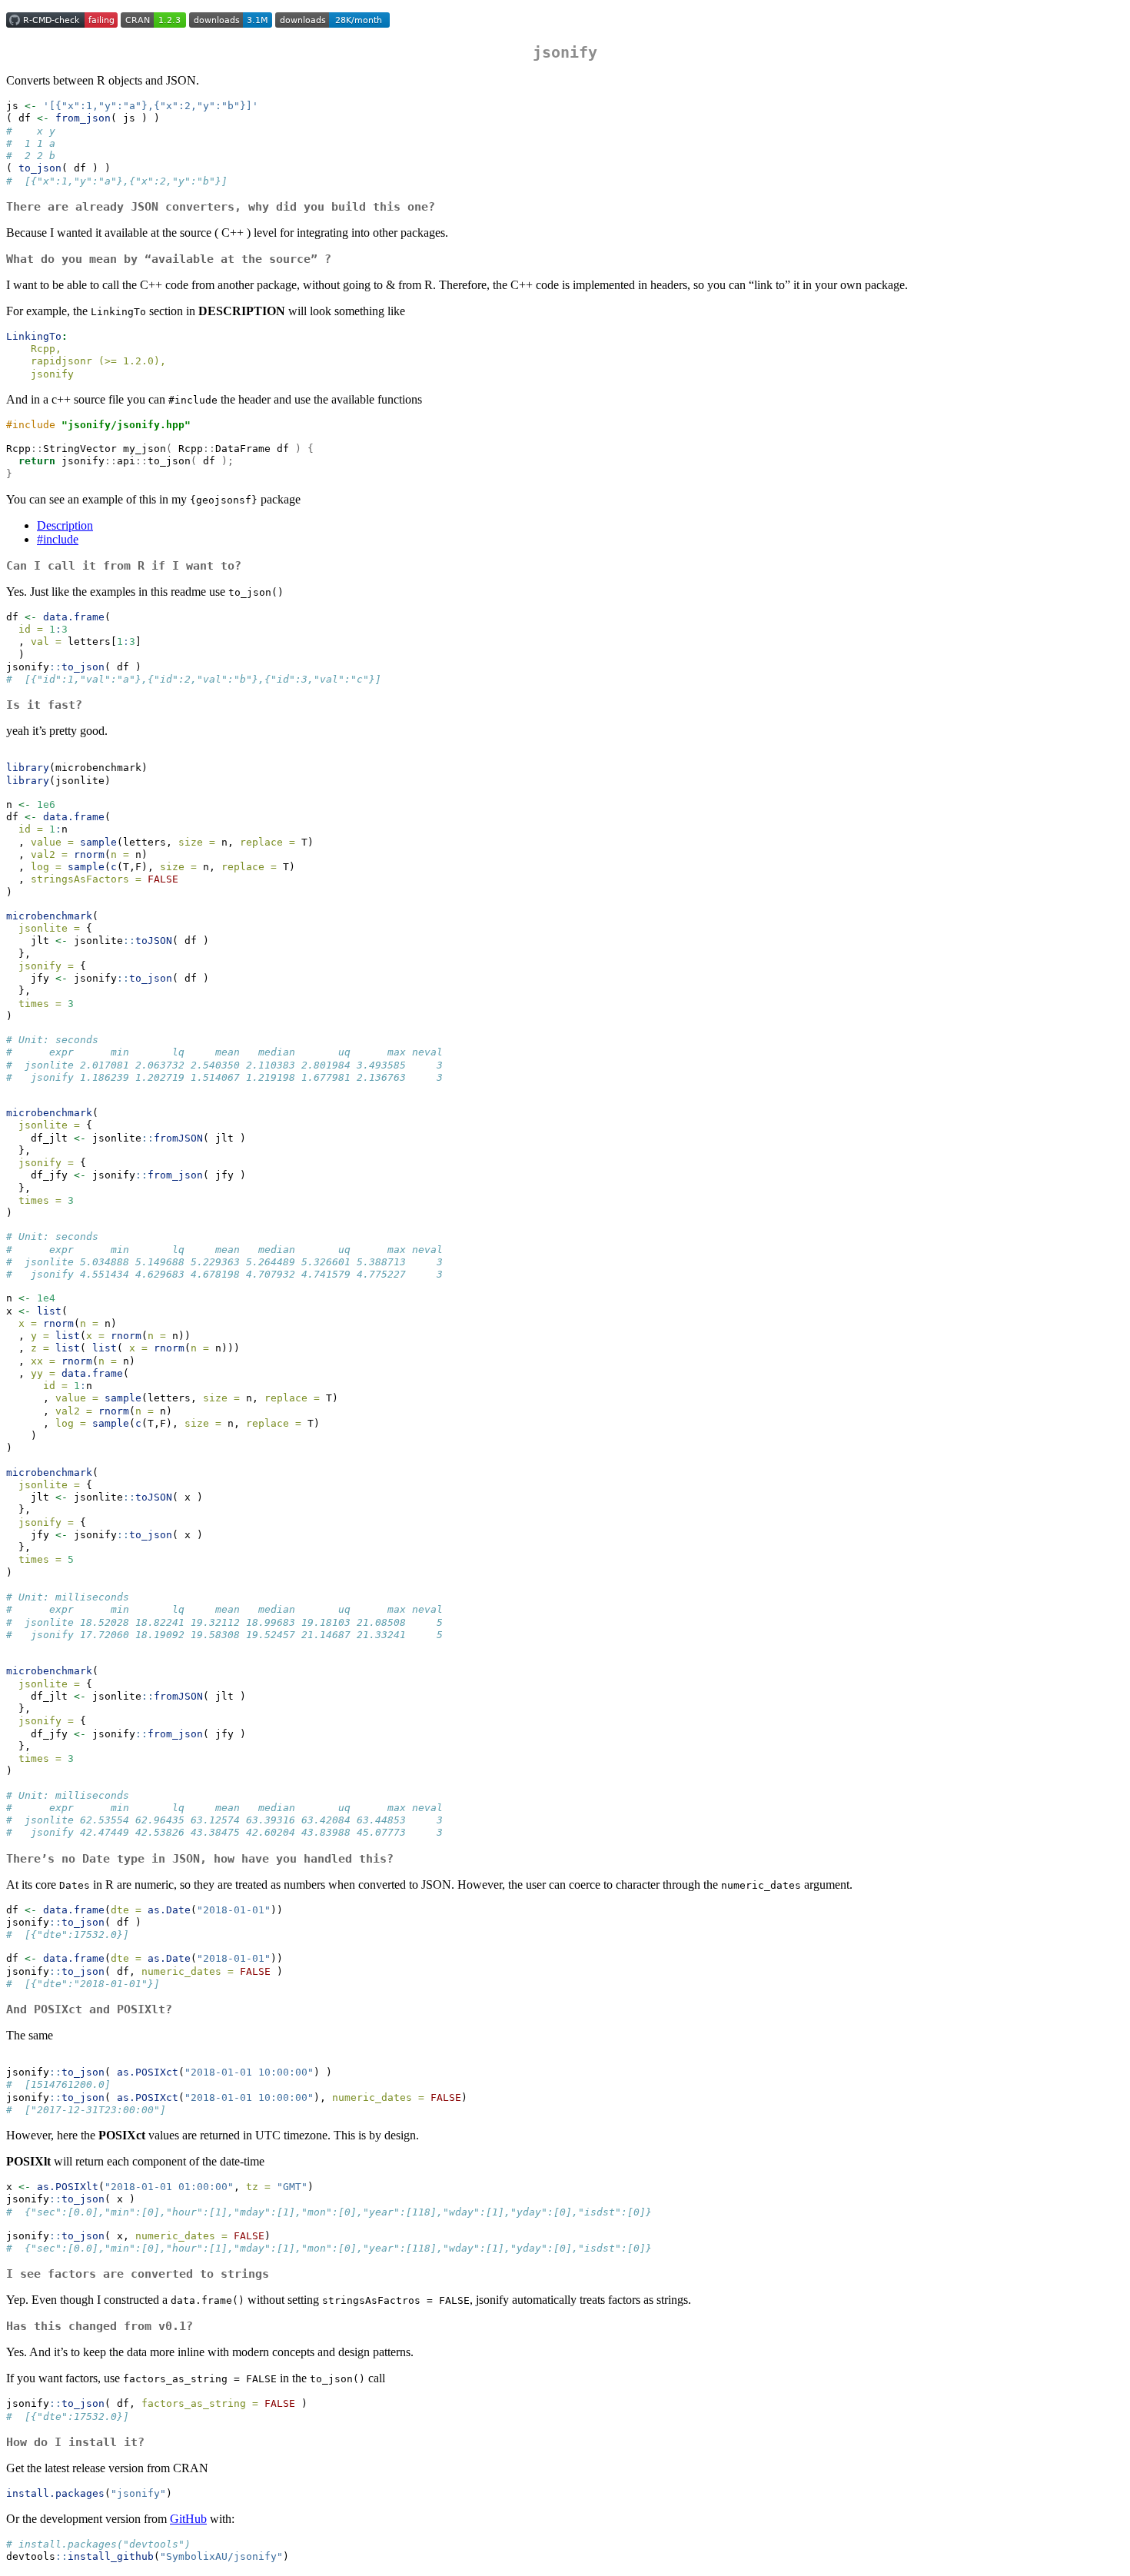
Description (65, 525)
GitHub (188, 2519)
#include (58, 539)
